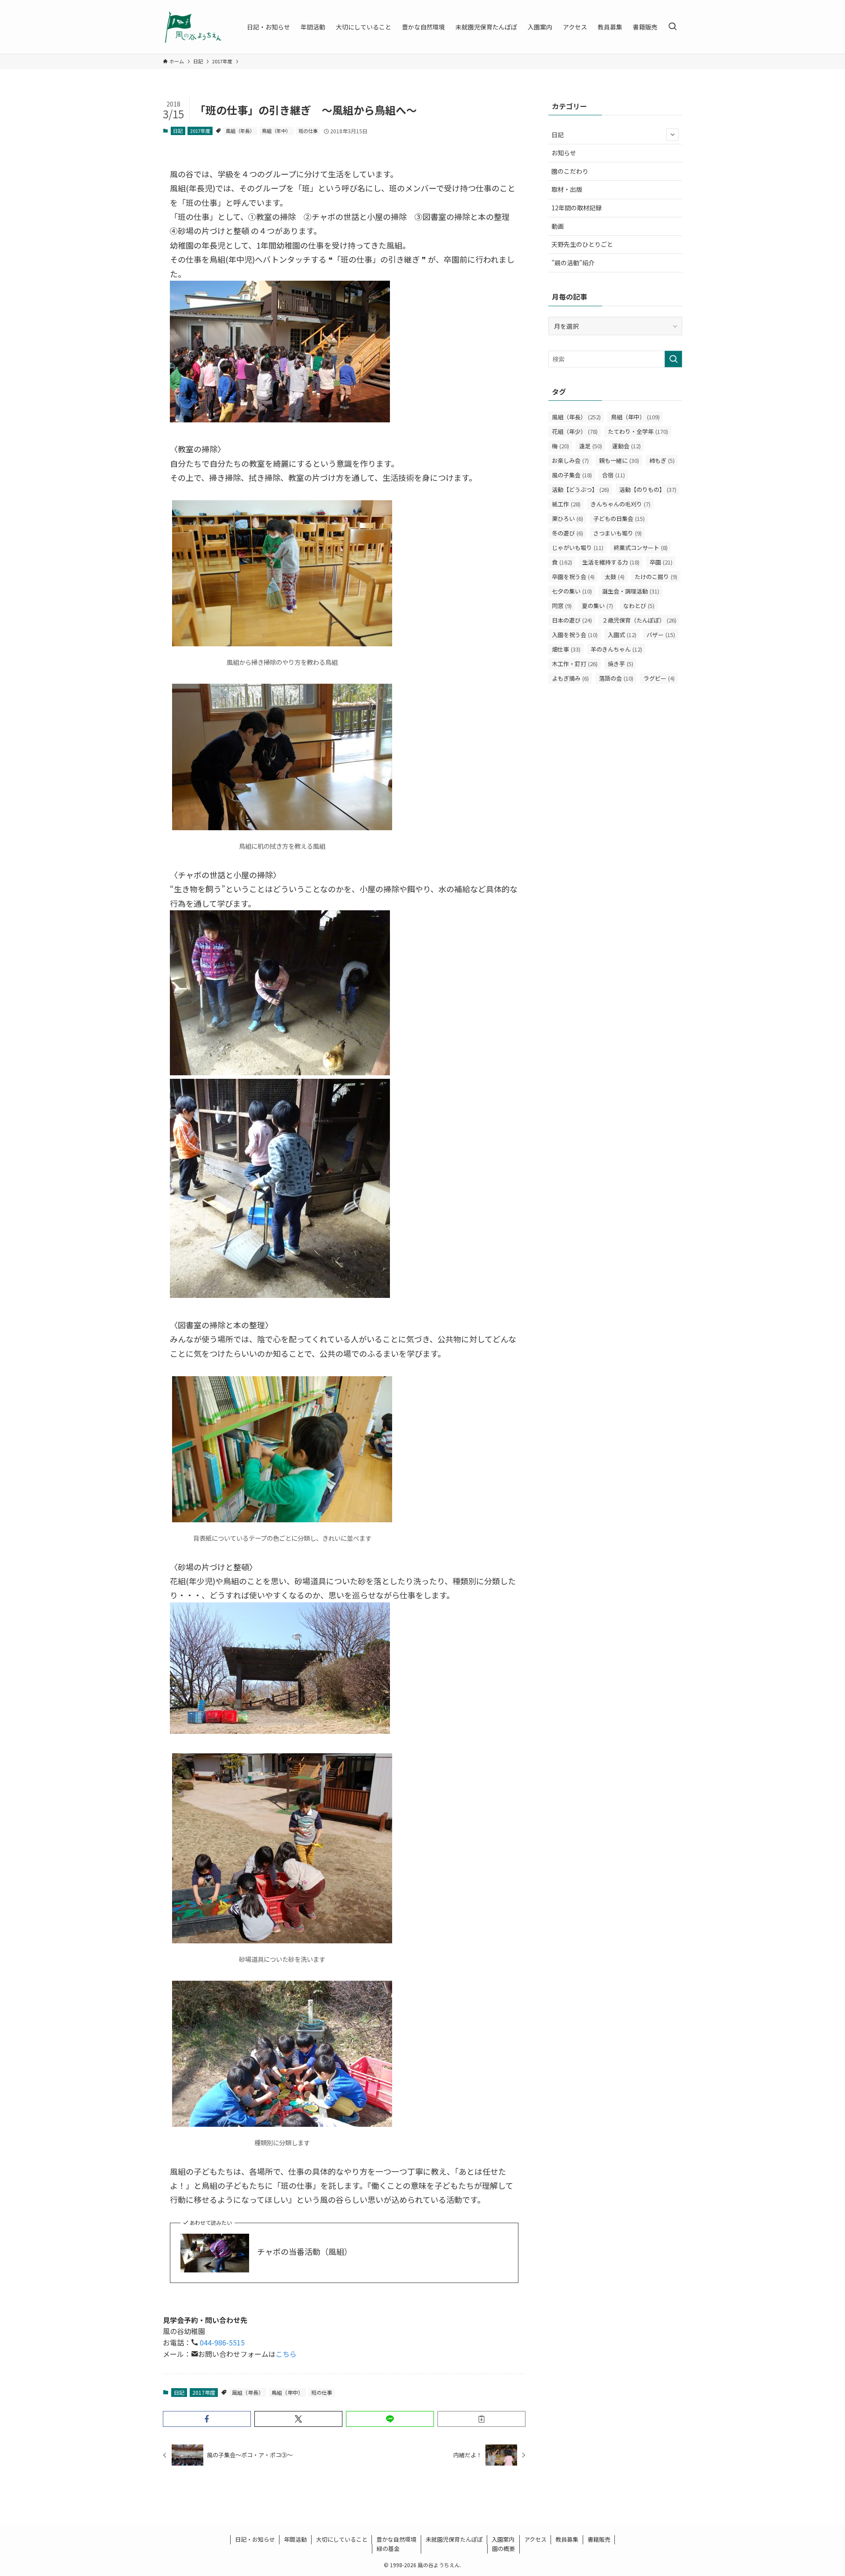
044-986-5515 (221, 2342)
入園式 (622, 635)
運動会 (626, 446)
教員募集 (567, 2539)
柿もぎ (662, 460)
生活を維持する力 (611, 562)
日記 (178, 131)
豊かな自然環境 (396, 2539)
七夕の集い (572, 591)
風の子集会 (572, 475)
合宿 (614, 475)
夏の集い (597, 606)
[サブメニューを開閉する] (672, 135)
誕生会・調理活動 (631, 591)
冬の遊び (568, 533)
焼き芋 (621, 664)
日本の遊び (572, 620)
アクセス (535, 2539)
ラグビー (659, 678)
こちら (286, 2354)
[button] (207, 2419)
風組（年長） (240, 131)
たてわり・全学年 (638, 431)
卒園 (661, 562)
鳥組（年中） (276, 131)
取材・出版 (567, 189)
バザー (661, 635)
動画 (558, 226)
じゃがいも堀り (578, 548)
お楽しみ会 (570, 460)
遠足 (591, 446)
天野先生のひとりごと (582, 244)
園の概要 (503, 2549)
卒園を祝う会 (573, 577)
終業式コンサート (641, 548)
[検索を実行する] (673, 359)
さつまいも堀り (617, 533)
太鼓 (615, 577)
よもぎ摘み (570, 678)
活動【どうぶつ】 (580, 489)
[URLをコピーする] (481, 2419)
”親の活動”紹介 (573, 263)
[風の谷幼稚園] (193, 27)
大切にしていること (342, 2539)
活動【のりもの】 (648, 489)
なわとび (639, 606)
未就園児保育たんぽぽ (454, 2539)
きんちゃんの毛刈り (621, 504)
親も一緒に (619, 460)
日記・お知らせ (255, 2539)
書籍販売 (599, 2539)
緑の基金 (388, 2549)
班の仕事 (308, 131)
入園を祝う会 (575, 635)
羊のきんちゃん (616, 649)
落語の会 (616, 678)
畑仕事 (566, 649)
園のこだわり (570, 171)
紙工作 (566, 504)
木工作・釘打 (575, 664)
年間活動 (295, 2539)
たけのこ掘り (656, 577)
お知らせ (564, 153)
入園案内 (503, 2539)
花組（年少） (575, 431)
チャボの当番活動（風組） (305, 2252)
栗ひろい (568, 518)
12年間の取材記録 (577, 208)
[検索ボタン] (672, 27)
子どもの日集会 (619, 518)
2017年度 (200, 131)
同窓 (562, 606)
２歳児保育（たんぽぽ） (639, 620)
